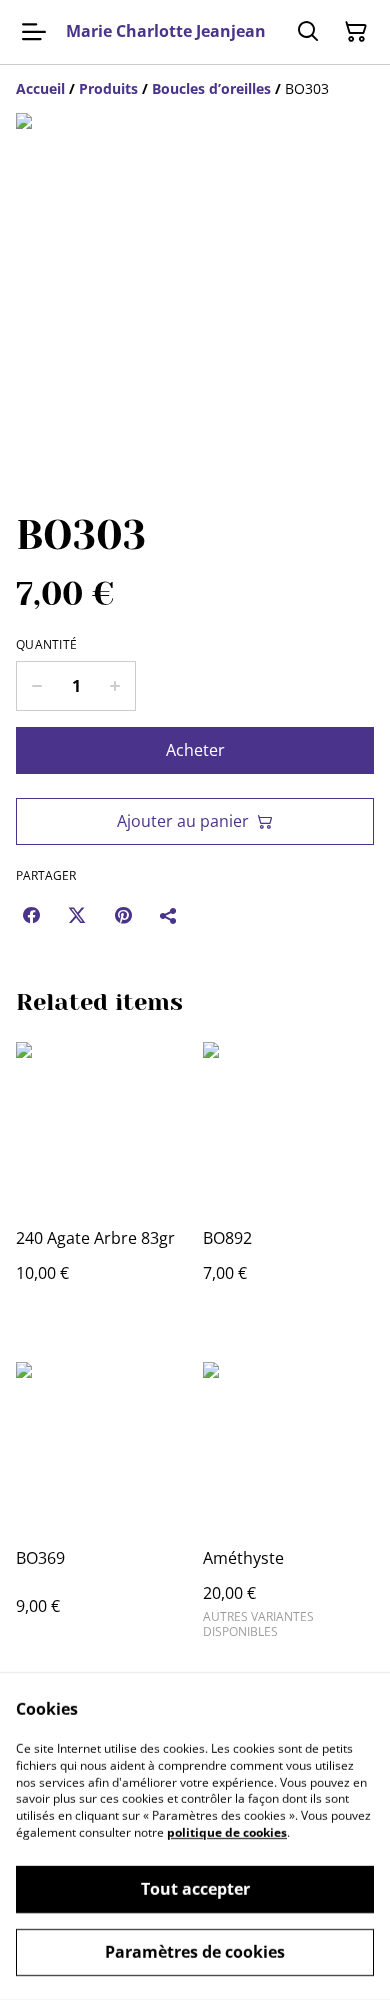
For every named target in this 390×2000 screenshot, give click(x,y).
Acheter (195, 750)
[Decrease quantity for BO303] (36, 686)
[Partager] (169, 915)
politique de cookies (227, 1832)
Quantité (46, 645)
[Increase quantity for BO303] (115, 686)
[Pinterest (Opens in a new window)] (123, 915)
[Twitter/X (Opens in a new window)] (77, 915)
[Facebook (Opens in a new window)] (31, 915)
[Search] (308, 32)
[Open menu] (34, 32)
